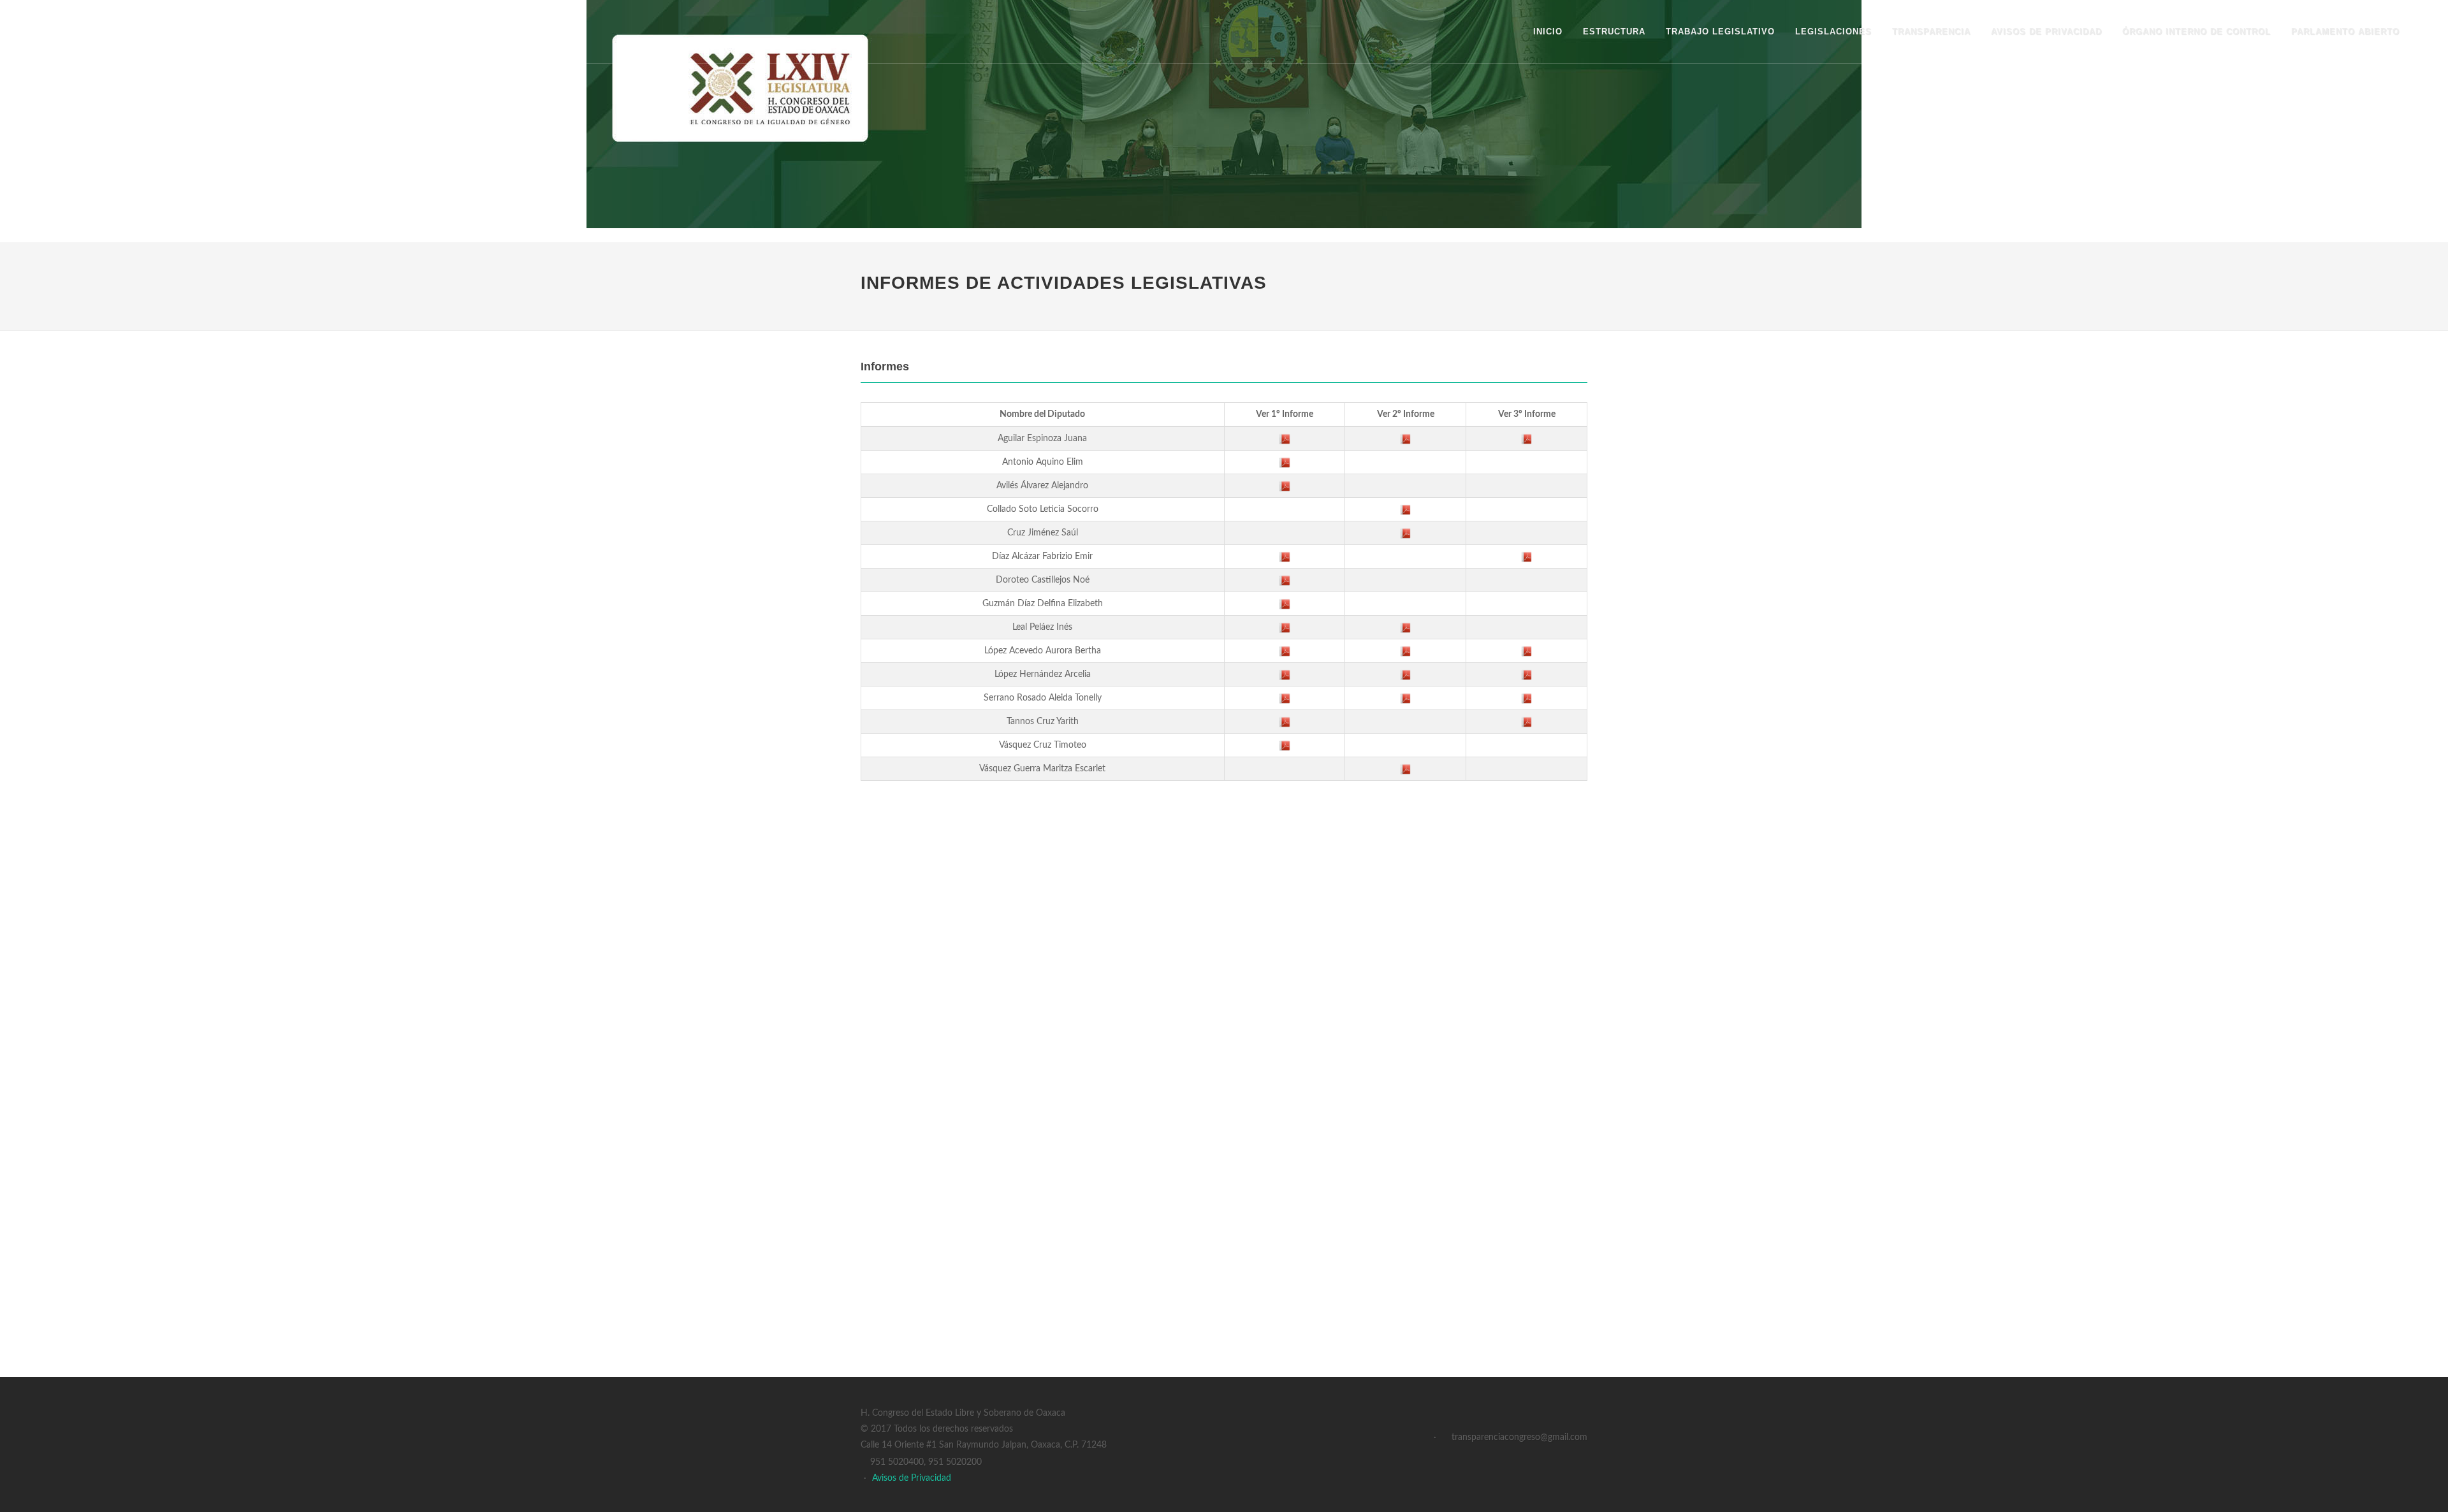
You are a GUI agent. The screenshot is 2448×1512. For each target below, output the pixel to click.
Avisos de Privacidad (912, 1478)
